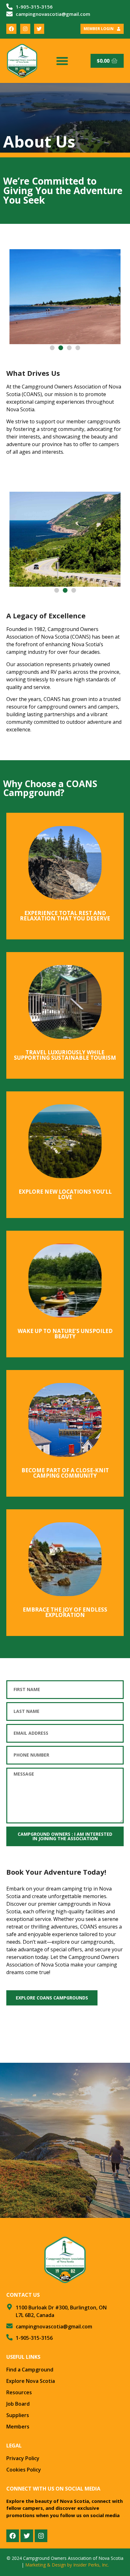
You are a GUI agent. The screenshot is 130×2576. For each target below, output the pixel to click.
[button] (62, 61)
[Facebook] (11, 29)
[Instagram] (25, 29)
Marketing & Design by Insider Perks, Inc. (67, 2565)
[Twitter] (39, 29)
